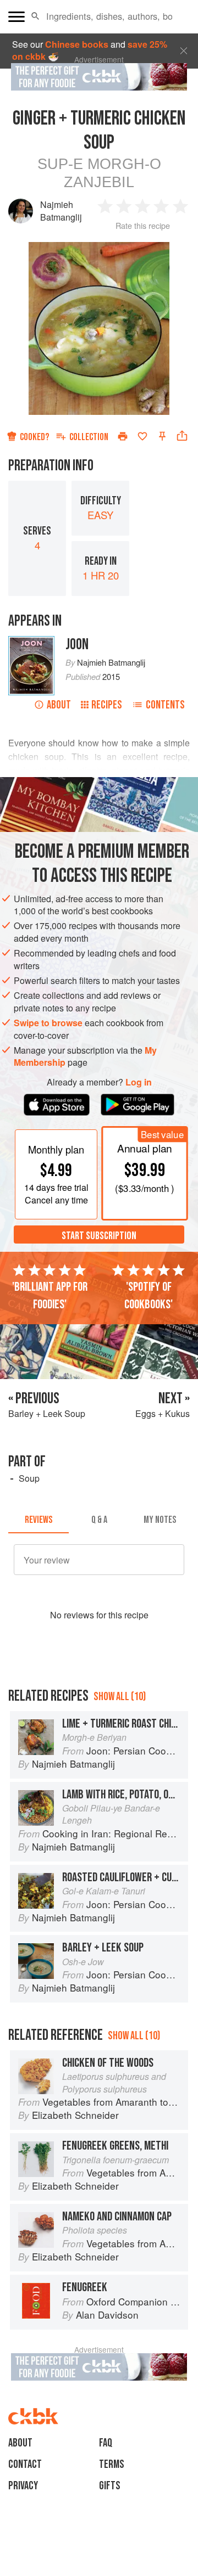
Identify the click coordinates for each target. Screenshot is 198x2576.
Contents (165, 705)
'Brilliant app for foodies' (50, 1296)
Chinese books (77, 44)
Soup (29, 1478)
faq (106, 2443)
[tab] (38, 1520)
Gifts (110, 2486)
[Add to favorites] (142, 436)
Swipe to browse (48, 1023)
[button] (35, 16)
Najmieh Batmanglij (61, 210)
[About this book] (31, 642)
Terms (112, 2464)
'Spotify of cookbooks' (148, 1296)
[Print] (123, 436)
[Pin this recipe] (162, 436)
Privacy (23, 2486)
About (59, 705)
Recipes (107, 705)
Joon (77, 645)
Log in (139, 1082)
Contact (25, 2464)
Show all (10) (120, 1697)
